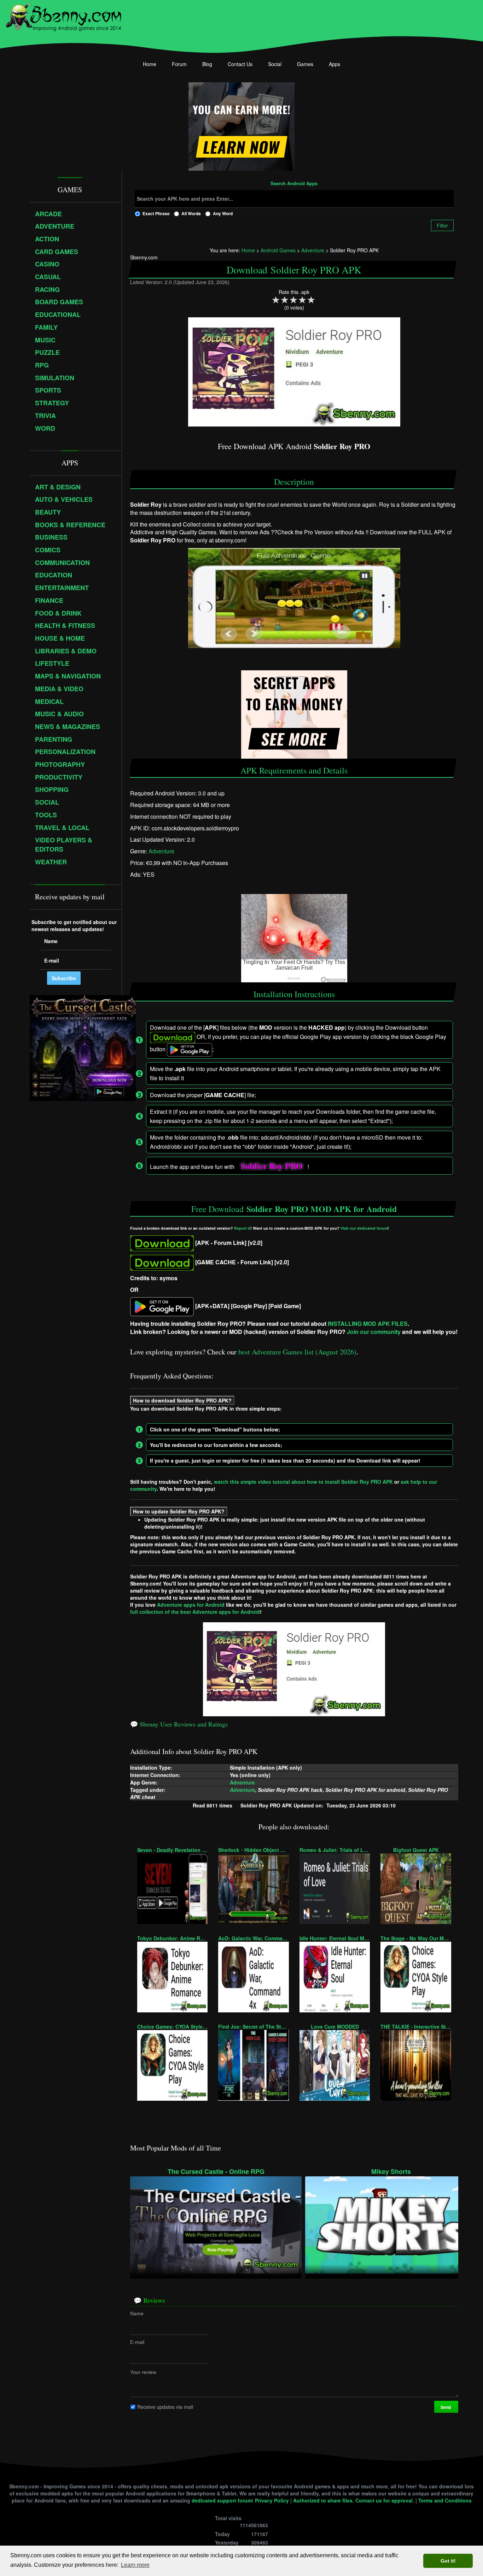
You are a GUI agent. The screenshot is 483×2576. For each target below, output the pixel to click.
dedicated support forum (222, 2500)
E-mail (137, 2342)
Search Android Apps (294, 184)
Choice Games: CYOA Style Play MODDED (172, 2027)
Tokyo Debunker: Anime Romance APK (172, 1938)
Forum (179, 64)
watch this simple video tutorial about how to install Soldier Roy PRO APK (303, 1482)
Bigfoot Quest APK (416, 1850)
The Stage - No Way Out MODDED (416, 1938)
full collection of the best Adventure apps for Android (195, 1612)
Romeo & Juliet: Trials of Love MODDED (335, 1850)
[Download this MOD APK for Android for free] (162, 1243)
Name (137, 2313)
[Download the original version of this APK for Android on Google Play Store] (162, 1306)
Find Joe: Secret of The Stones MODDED (253, 2027)
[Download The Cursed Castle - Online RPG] (216, 2224)
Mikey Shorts (391, 2172)
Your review (143, 2372)
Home (150, 64)
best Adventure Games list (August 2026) (297, 1352)
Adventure (161, 851)
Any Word (223, 213)
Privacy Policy (272, 2500)
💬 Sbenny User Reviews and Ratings (179, 1724)
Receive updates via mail (165, 2407)
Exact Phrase (156, 213)
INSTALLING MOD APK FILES (368, 1324)
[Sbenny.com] (63, 15)
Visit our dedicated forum (364, 1228)
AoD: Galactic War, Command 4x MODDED (253, 1938)
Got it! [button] (448, 2561)
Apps (334, 64)
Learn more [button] (135, 2565)
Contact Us (240, 64)
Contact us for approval (384, 2500)
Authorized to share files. (324, 2500)
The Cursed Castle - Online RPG (216, 2172)
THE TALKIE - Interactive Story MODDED (416, 2027)
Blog (207, 64)
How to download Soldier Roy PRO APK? (182, 1400)
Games (305, 64)
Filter (442, 225)
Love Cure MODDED (335, 2027)
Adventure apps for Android (191, 1605)
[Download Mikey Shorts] (391, 2224)
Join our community (374, 1332)
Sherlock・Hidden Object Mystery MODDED (253, 1850)
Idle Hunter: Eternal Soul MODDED (335, 1938)
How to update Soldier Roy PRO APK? (179, 1511)
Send (446, 2407)
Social (275, 64)
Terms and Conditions (445, 2500)
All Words (191, 213)
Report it (242, 1228)
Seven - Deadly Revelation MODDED (172, 1850)
